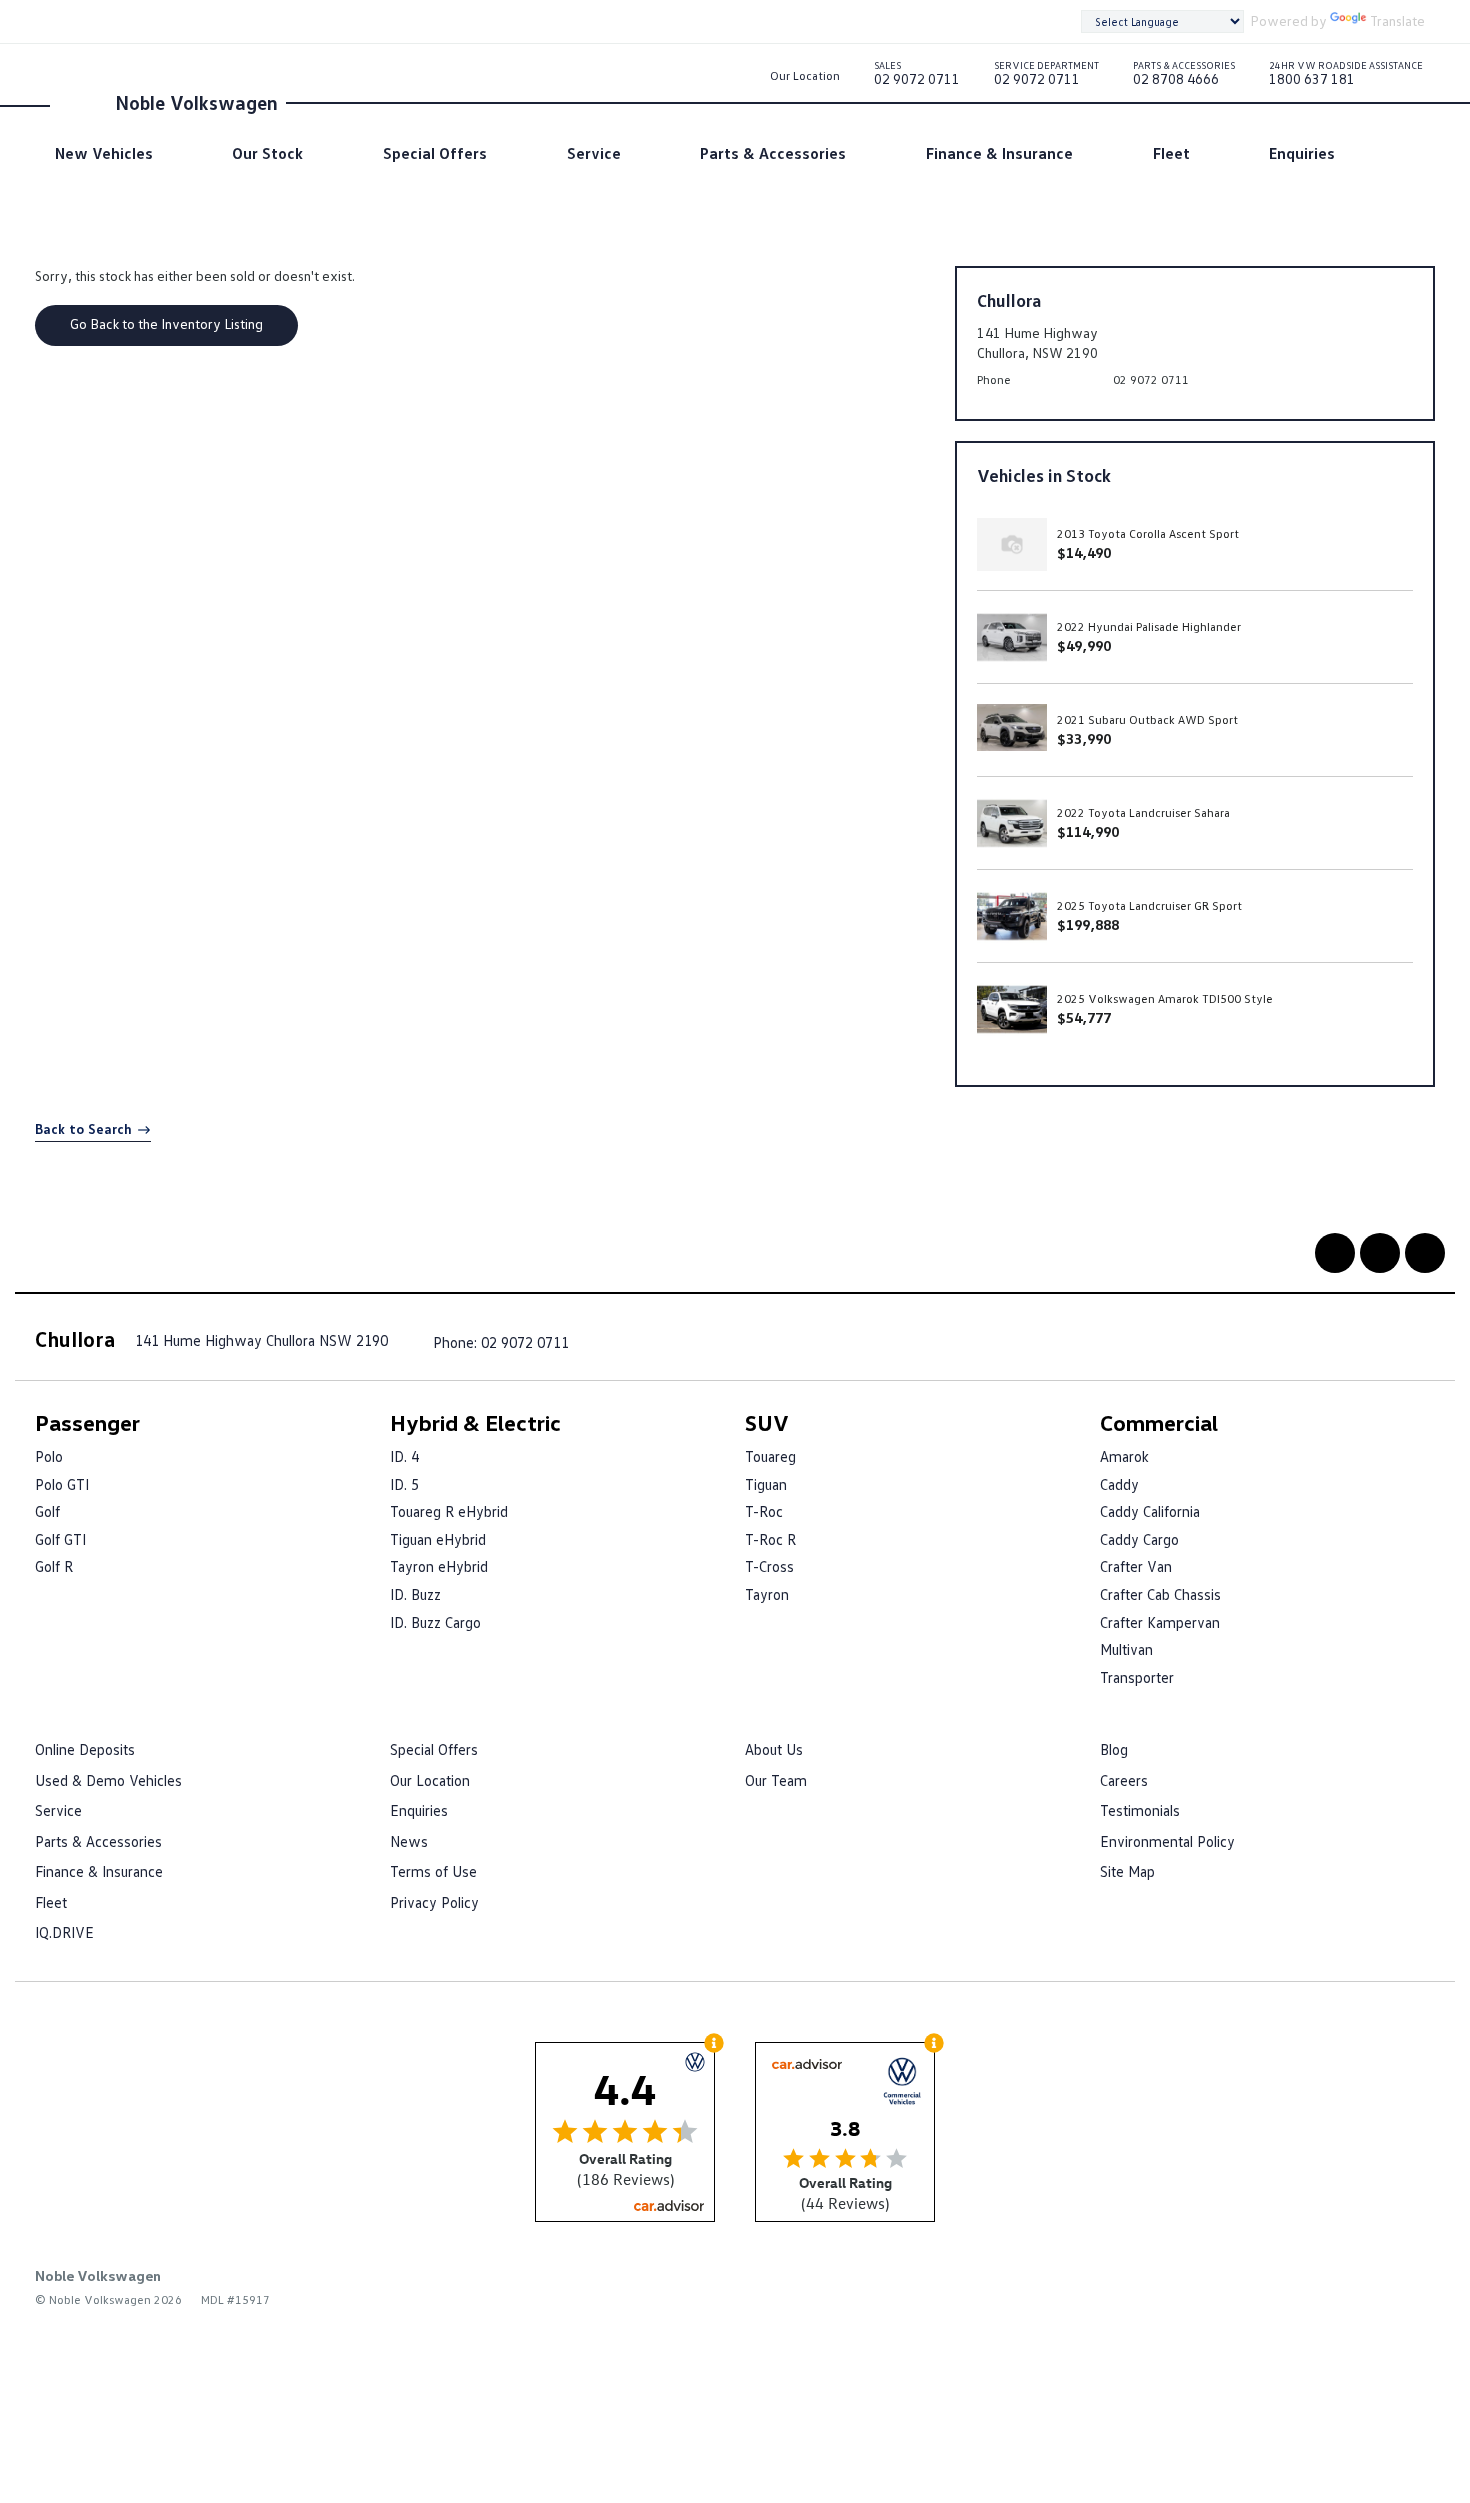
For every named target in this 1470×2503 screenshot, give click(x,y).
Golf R (54, 1566)
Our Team (776, 1780)
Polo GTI (62, 1484)
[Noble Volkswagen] (80, 102)
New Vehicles (104, 153)
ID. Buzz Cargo (435, 1622)
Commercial (1159, 1422)
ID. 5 (404, 1484)
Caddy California (1150, 1511)
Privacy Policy (434, 1902)
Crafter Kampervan (1160, 1622)
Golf (47, 1511)
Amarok (1124, 1456)
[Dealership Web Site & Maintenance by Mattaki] (1396, 2290)
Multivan (1126, 1649)
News (409, 1841)
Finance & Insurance (999, 153)
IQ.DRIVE (64, 1932)
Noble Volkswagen (196, 102)
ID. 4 (404, 1456)
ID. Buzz (415, 1594)
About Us (774, 1749)
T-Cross (769, 1566)
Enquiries (1302, 153)
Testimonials (1140, 1810)
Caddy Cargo (1139, 1539)
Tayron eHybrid (439, 1566)
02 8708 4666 (1184, 77)
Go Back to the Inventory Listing (166, 323)
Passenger (87, 1422)
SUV (767, 1422)
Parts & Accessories (773, 153)
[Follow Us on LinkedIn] (1380, 1253)
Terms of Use (433, 1871)
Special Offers (435, 153)
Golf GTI (60, 1539)
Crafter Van (1136, 1566)
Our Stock (267, 153)
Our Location (805, 75)
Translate (1397, 20)
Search (1390, 153)
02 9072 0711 (917, 77)
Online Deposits (85, 1749)
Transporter (1137, 1677)
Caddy (1119, 1484)
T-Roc (764, 1511)
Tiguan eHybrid (438, 1539)
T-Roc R (770, 1539)
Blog (1114, 1749)
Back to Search (83, 1128)
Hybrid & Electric (475, 1422)
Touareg (770, 1456)
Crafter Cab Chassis (1160, 1594)
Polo (49, 1456)
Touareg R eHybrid (449, 1511)
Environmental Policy (1167, 1841)
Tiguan (766, 1484)
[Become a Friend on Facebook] (1335, 1253)
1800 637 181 (1346, 77)
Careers (1124, 1780)
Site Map (1127, 1871)
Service (594, 153)
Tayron (767, 1594)
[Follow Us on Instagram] (1425, 1253)
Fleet (1171, 153)
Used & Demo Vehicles (108, 1780)
